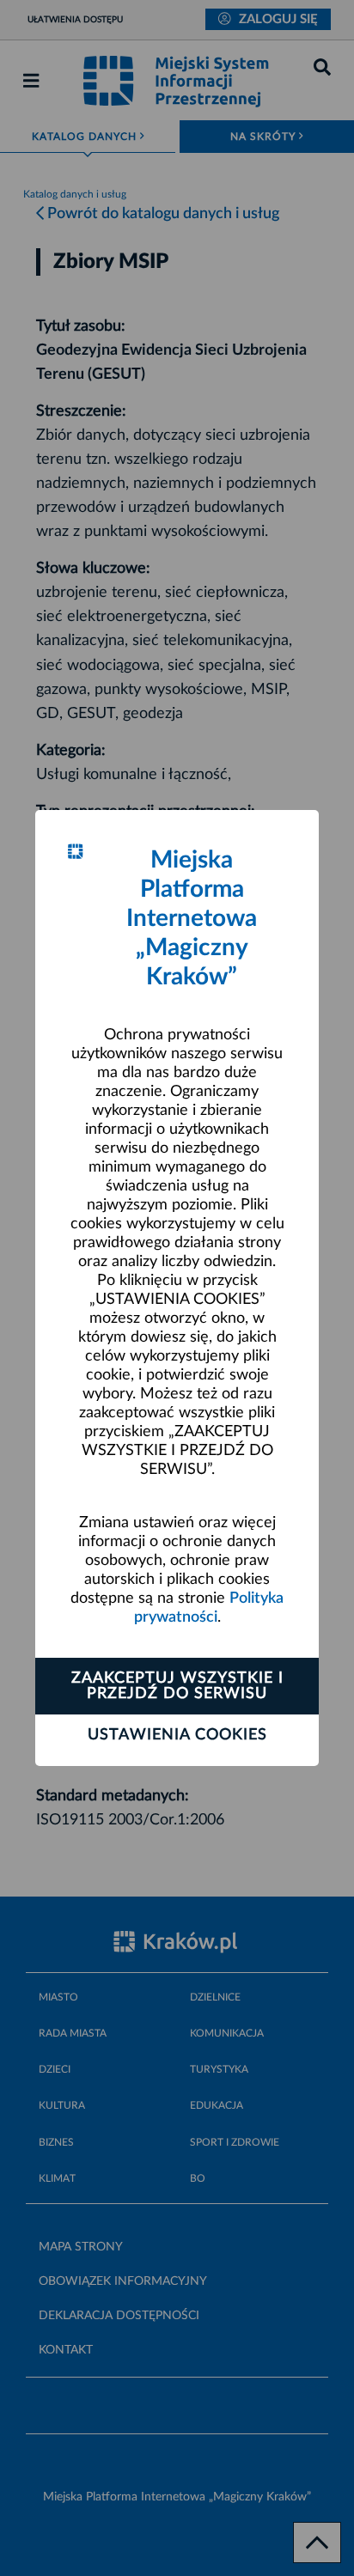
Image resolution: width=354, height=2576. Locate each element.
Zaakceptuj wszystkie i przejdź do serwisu (177, 1686)
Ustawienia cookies (177, 1735)
